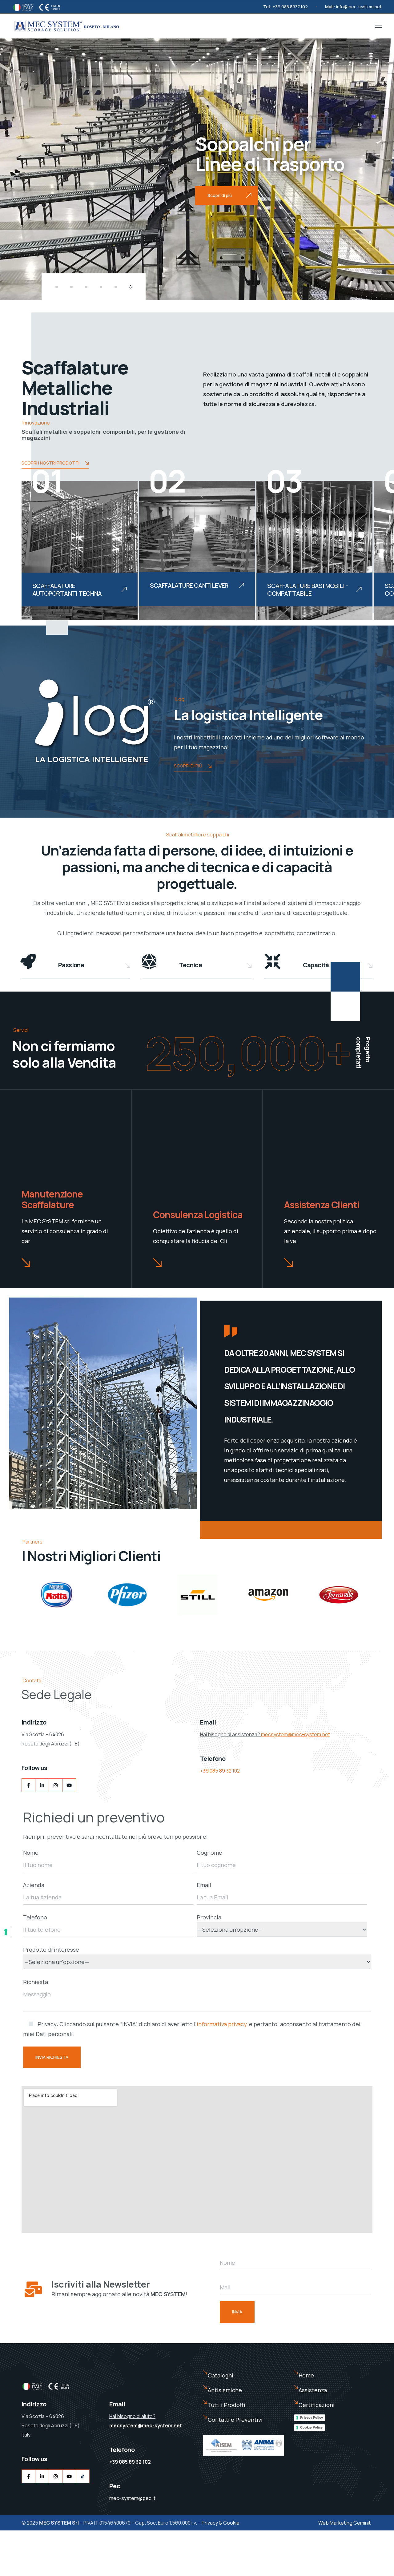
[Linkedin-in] (42, 1785)
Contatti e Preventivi (235, 2420)
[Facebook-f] (28, 1785)
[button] (57, 287)
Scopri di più (188, 766)
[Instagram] (56, 1785)
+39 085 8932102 (290, 7)
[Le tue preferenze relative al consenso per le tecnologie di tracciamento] (6, 1932)
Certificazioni (317, 2405)
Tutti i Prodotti (227, 2405)
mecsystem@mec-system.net (295, 1734)
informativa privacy (222, 2024)
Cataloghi (221, 2375)
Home (306, 2375)
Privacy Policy (312, 2417)
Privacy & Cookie (221, 2523)
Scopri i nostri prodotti (50, 463)
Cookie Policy (311, 2427)
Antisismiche (225, 2390)
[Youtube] (69, 1785)
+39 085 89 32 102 (220, 1771)
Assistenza (313, 2390)
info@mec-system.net (359, 7)
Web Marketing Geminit (344, 2523)
